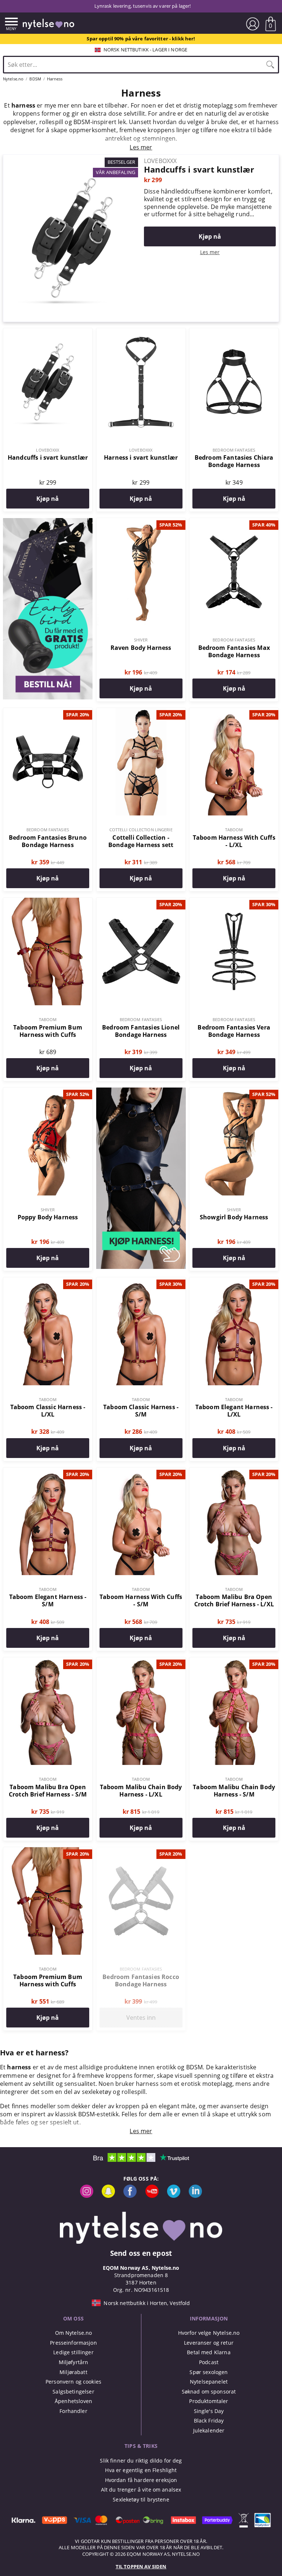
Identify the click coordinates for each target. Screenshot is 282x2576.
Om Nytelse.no (74, 2333)
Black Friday (209, 2421)
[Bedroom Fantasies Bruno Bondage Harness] (48, 712)
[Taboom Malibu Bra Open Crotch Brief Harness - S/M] (48, 1661)
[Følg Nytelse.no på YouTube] (152, 2196)
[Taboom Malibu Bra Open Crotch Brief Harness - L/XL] (234, 1472)
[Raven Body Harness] (141, 522)
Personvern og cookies (73, 2382)
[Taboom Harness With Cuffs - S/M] (141, 1472)
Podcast (209, 2362)
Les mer (210, 252)
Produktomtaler (209, 2401)
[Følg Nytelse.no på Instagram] (87, 2196)
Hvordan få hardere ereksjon (141, 2480)
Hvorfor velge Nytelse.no (209, 2333)
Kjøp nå (210, 236)
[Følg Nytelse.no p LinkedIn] (195, 2196)
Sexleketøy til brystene (141, 2499)
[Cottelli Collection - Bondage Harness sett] (141, 712)
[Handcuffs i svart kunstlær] (72, 159)
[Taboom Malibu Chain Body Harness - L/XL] (141, 1661)
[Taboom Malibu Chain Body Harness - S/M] (234, 1661)
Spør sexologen (209, 2372)
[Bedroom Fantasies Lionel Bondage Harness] (141, 902)
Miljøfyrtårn (74, 2362)
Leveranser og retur (209, 2343)
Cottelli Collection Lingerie (141, 830)
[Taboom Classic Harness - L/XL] (48, 1281)
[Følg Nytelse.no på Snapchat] (108, 2196)
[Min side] (253, 24)
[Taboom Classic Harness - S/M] (141, 1281)
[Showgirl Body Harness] (234, 1092)
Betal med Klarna (209, 2352)
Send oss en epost (141, 2253)
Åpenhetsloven (73, 2401)
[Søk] (270, 65)
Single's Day (209, 2411)
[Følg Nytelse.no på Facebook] (130, 2196)
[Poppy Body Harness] (48, 1092)
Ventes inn (141, 2018)
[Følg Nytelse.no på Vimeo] (174, 2196)
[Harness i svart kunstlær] (141, 332)
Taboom (234, 830)
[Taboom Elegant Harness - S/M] (48, 1472)
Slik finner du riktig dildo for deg (141, 2461)
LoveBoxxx (48, 450)
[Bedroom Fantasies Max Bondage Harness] (234, 522)
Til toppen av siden (141, 2566)
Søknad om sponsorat (209, 2392)
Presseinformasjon (73, 2343)
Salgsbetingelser (73, 2392)
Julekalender (209, 2430)
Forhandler (73, 2411)
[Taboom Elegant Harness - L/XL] (234, 1281)
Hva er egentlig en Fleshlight (141, 2470)
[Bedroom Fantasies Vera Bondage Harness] (234, 902)
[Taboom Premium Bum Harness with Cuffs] (48, 902)
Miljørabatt (73, 2372)
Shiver (141, 640)
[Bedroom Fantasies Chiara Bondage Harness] (234, 332)
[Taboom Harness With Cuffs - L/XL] (234, 712)
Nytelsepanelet (209, 2382)
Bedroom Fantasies (234, 450)
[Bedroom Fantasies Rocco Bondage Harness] (141, 1851)
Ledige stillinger (73, 2352)
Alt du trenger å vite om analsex (141, 2490)
